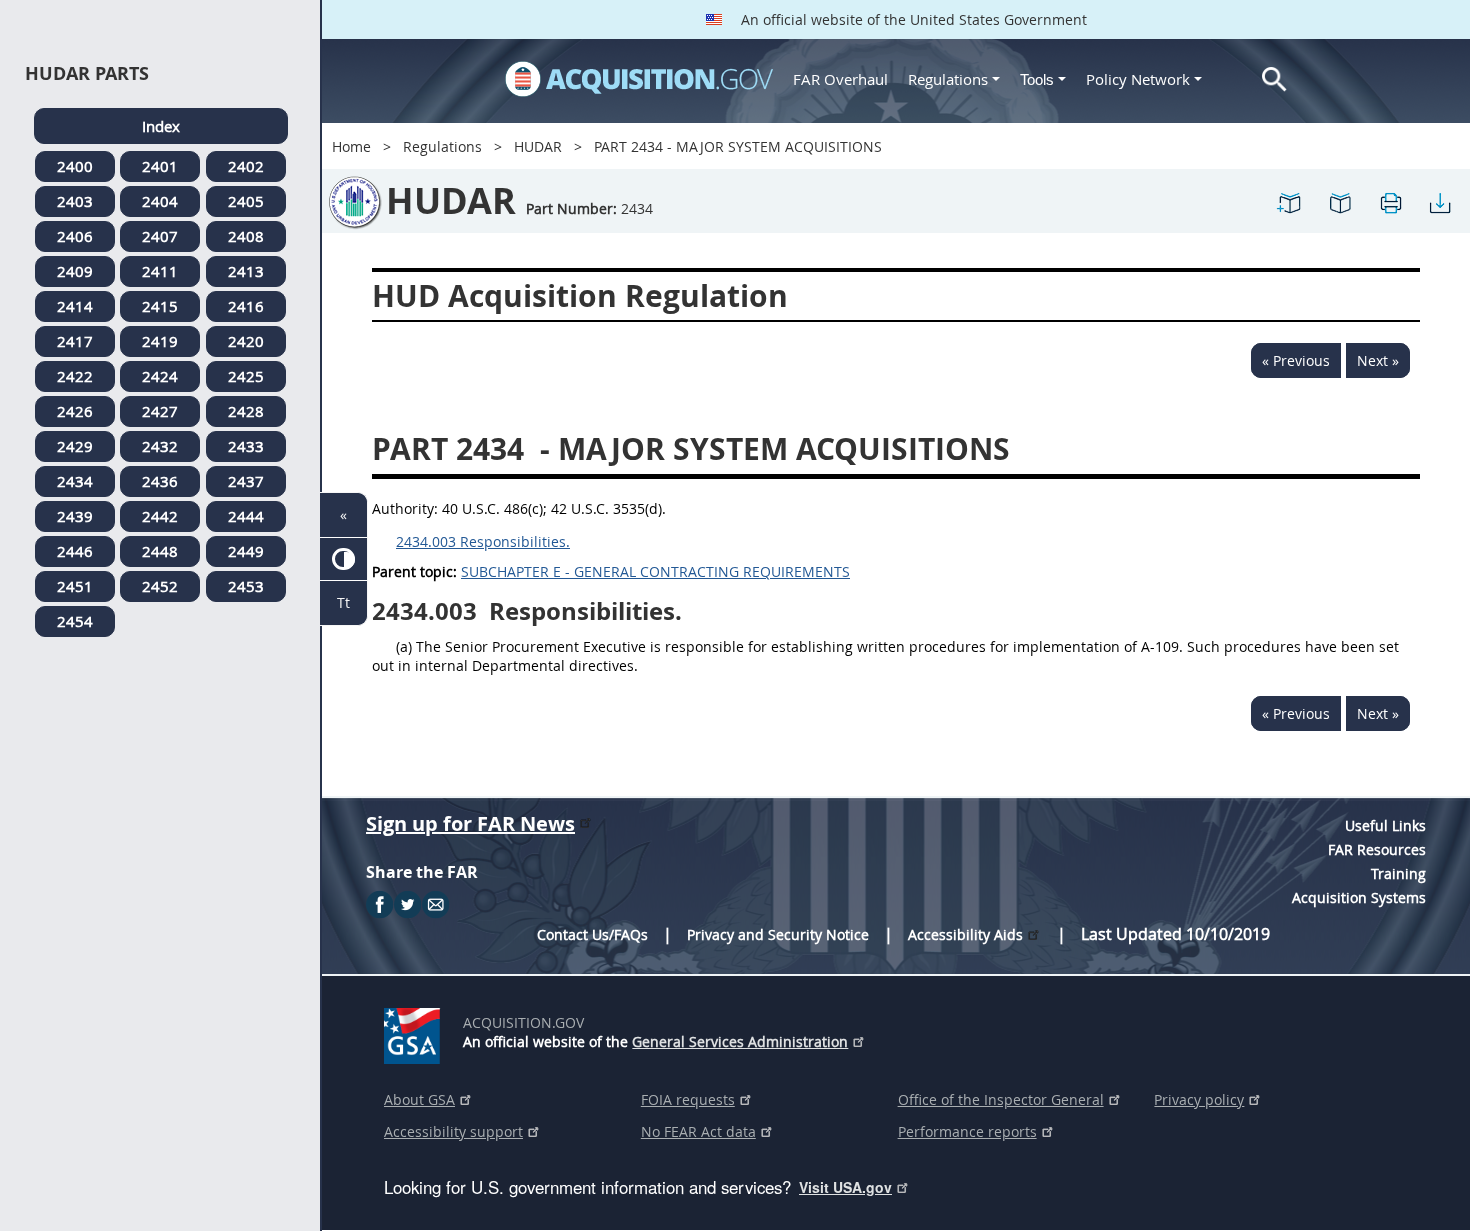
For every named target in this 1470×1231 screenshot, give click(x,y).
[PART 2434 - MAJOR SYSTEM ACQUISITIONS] (1290, 201)
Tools (1039, 79)
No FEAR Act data (698, 1131)
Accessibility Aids (965, 934)
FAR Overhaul (840, 79)
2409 (75, 271)
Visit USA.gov (845, 1187)
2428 (246, 411)
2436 (160, 481)
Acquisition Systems (1359, 897)
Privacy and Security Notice (778, 934)
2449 (246, 551)
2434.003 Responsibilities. (483, 541)
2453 (246, 586)
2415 (160, 306)
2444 (246, 516)
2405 (246, 201)
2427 (160, 411)
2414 (75, 306)
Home (351, 146)
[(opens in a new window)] (415, 1032)
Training (1398, 873)
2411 (160, 271)
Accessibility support (453, 1131)
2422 (75, 376)
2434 (75, 481)
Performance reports (967, 1131)
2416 (246, 306)
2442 (160, 516)
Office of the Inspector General (1001, 1099)
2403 (75, 201)
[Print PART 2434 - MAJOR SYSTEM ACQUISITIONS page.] (1390, 201)
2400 (75, 166)
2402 (246, 166)
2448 (160, 551)
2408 (246, 236)
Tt (343, 602)
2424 (160, 376)
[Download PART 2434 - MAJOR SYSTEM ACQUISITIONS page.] (1440, 201)
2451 (75, 586)
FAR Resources (1377, 849)
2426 (75, 411)
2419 (160, 341)
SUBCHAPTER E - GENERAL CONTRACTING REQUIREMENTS (655, 571)
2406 (75, 236)
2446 (75, 551)
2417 (75, 341)
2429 (75, 446)
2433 (246, 446)
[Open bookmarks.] (1340, 201)
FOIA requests (688, 1099)
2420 (246, 341)
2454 (75, 621)
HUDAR (538, 146)
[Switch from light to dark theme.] (343, 559)
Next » (1378, 360)
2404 (160, 201)
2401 (160, 166)
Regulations (948, 79)
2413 (246, 271)
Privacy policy (1199, 1099)
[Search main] (1274, 79)
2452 (160, 586)
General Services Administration (740, 1041)
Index (161, 126)
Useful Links (1385, 825)
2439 (75, 516)
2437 (246, 481)
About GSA (419, 1099)
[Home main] (639, 79)
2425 (246, 376)
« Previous (1296, 360)
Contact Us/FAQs (592, 934)
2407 (160, 236)
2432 (160, 446)
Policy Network (1138, 79)
